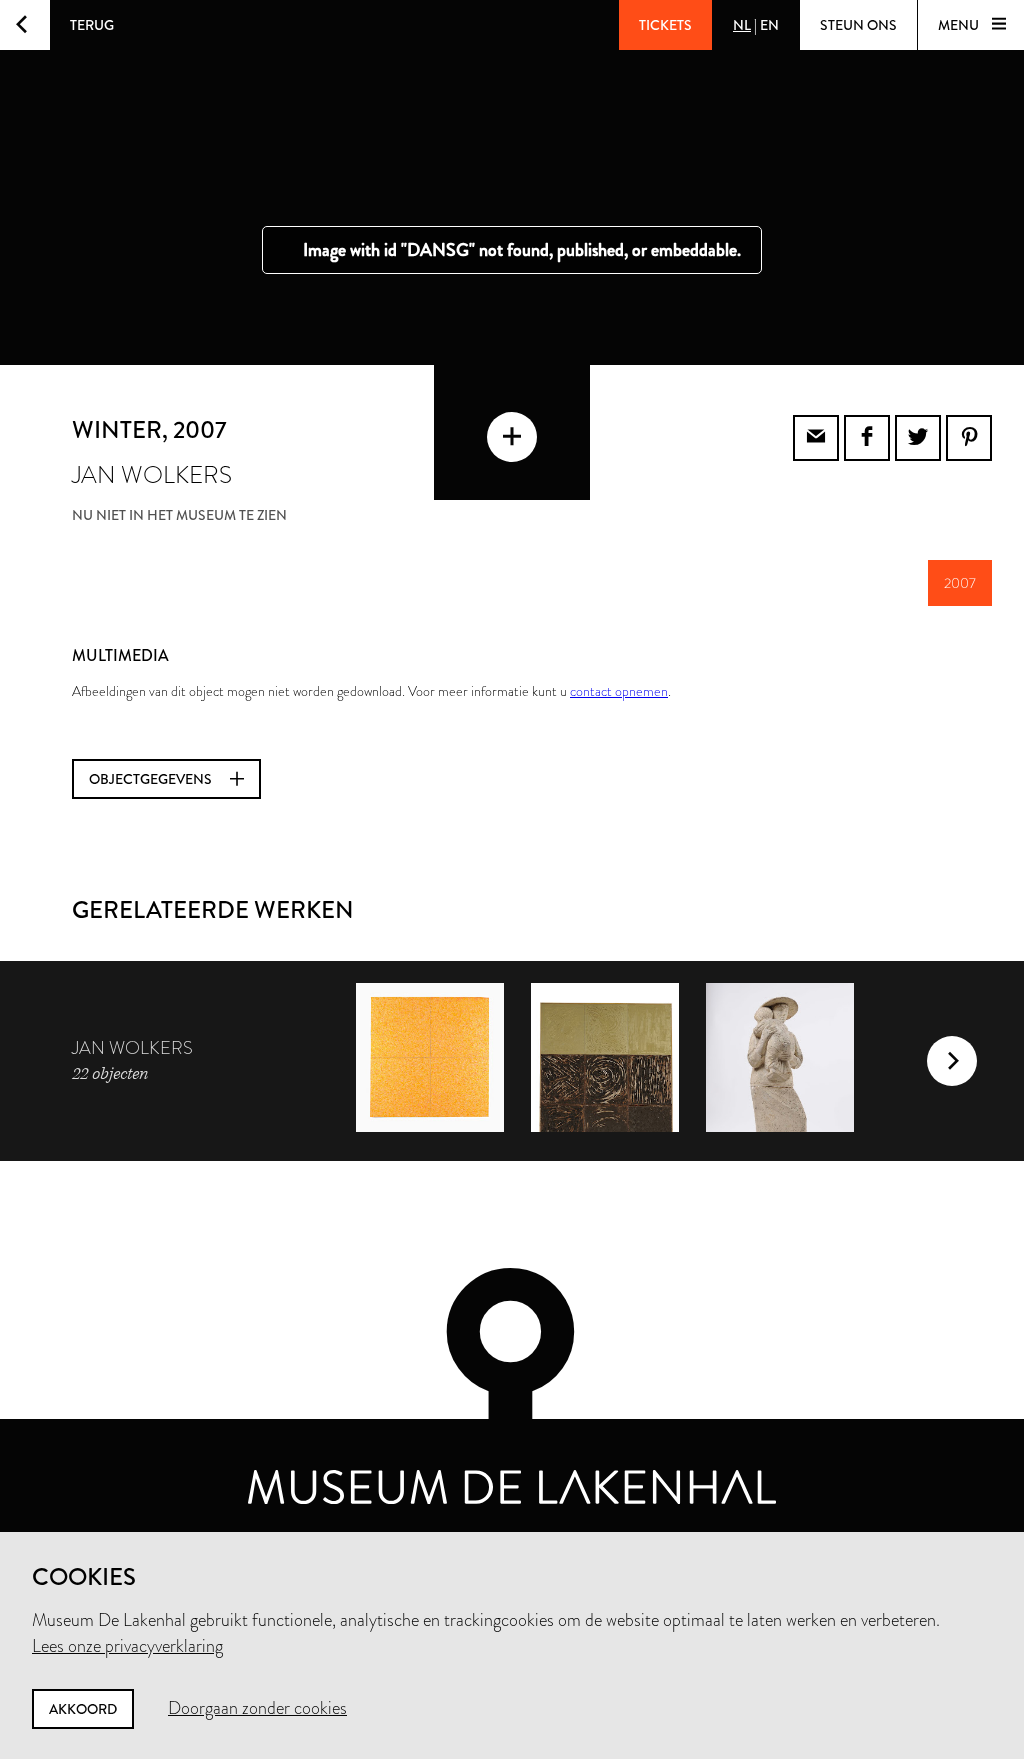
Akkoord (83, 1709)
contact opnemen (619, 691)
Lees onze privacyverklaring (127, 1646)
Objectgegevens (152, 779)
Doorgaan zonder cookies (257, 1708)
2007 (960, 583)
